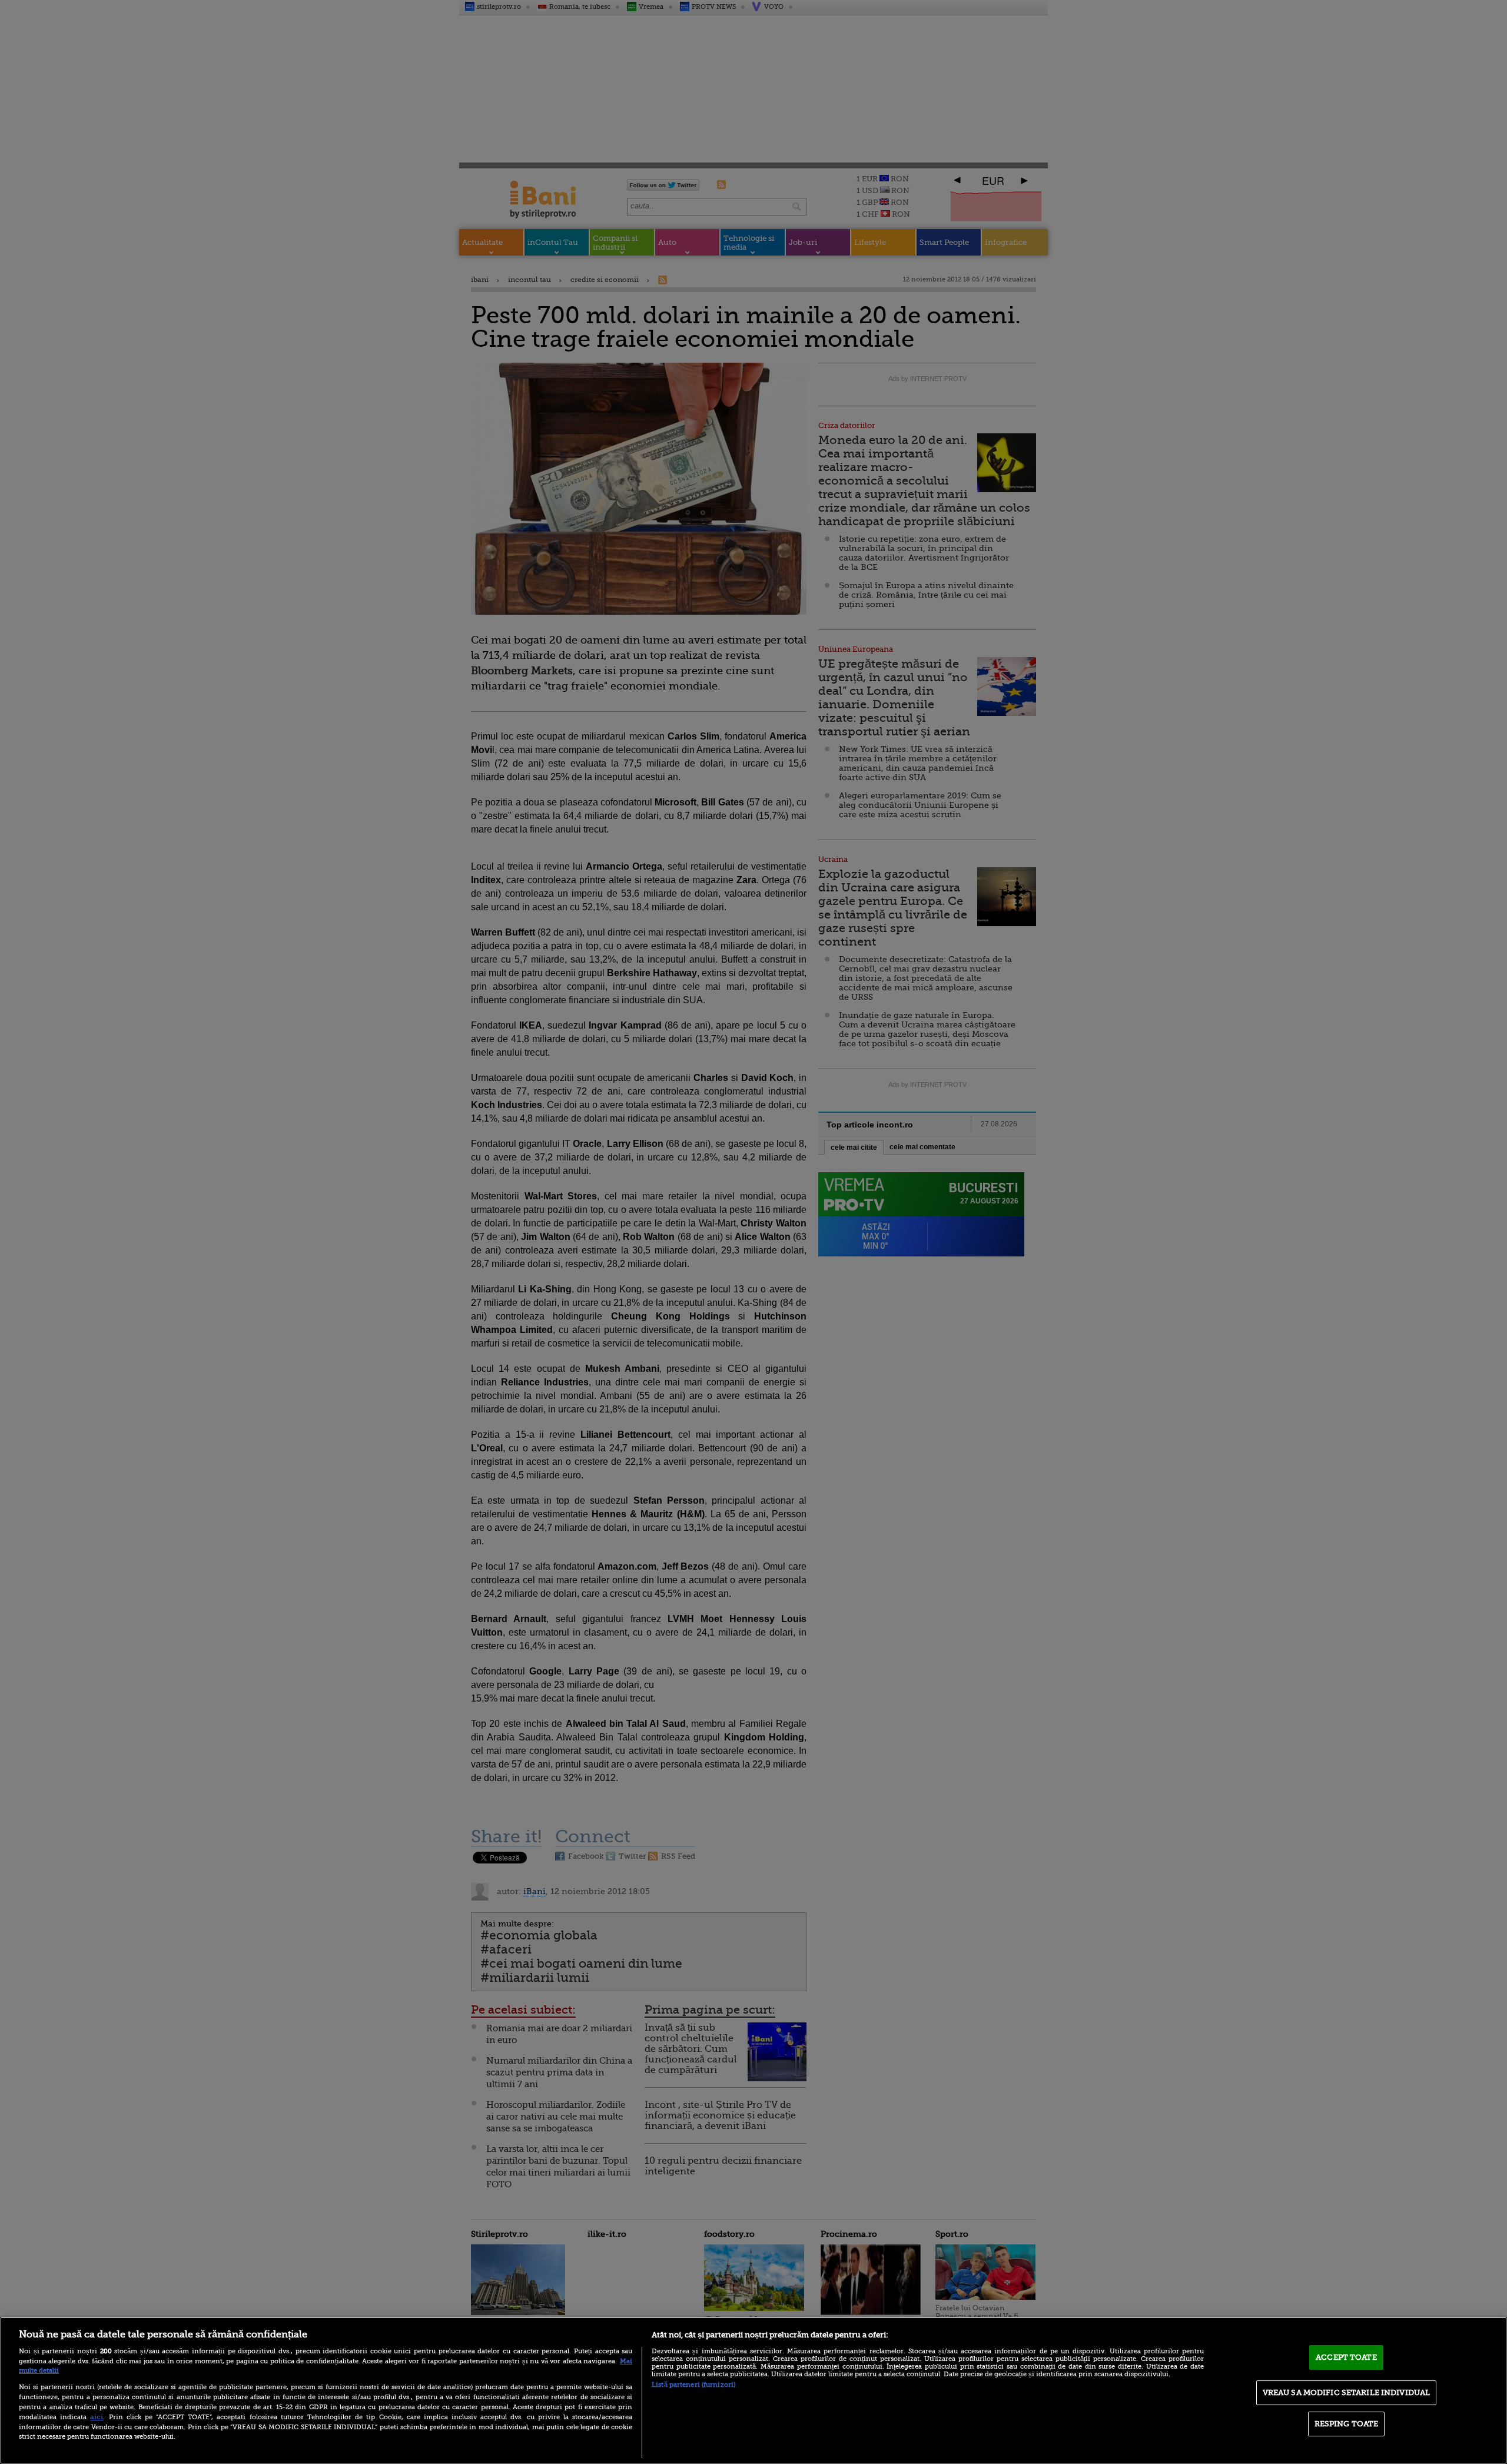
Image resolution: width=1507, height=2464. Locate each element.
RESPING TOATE (1347, 2424)
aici (97, 2417)
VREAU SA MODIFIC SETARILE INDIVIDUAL (1347, 2392)
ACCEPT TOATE (1346, 2357)
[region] (753, 2390)
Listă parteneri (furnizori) (693, 2385)
